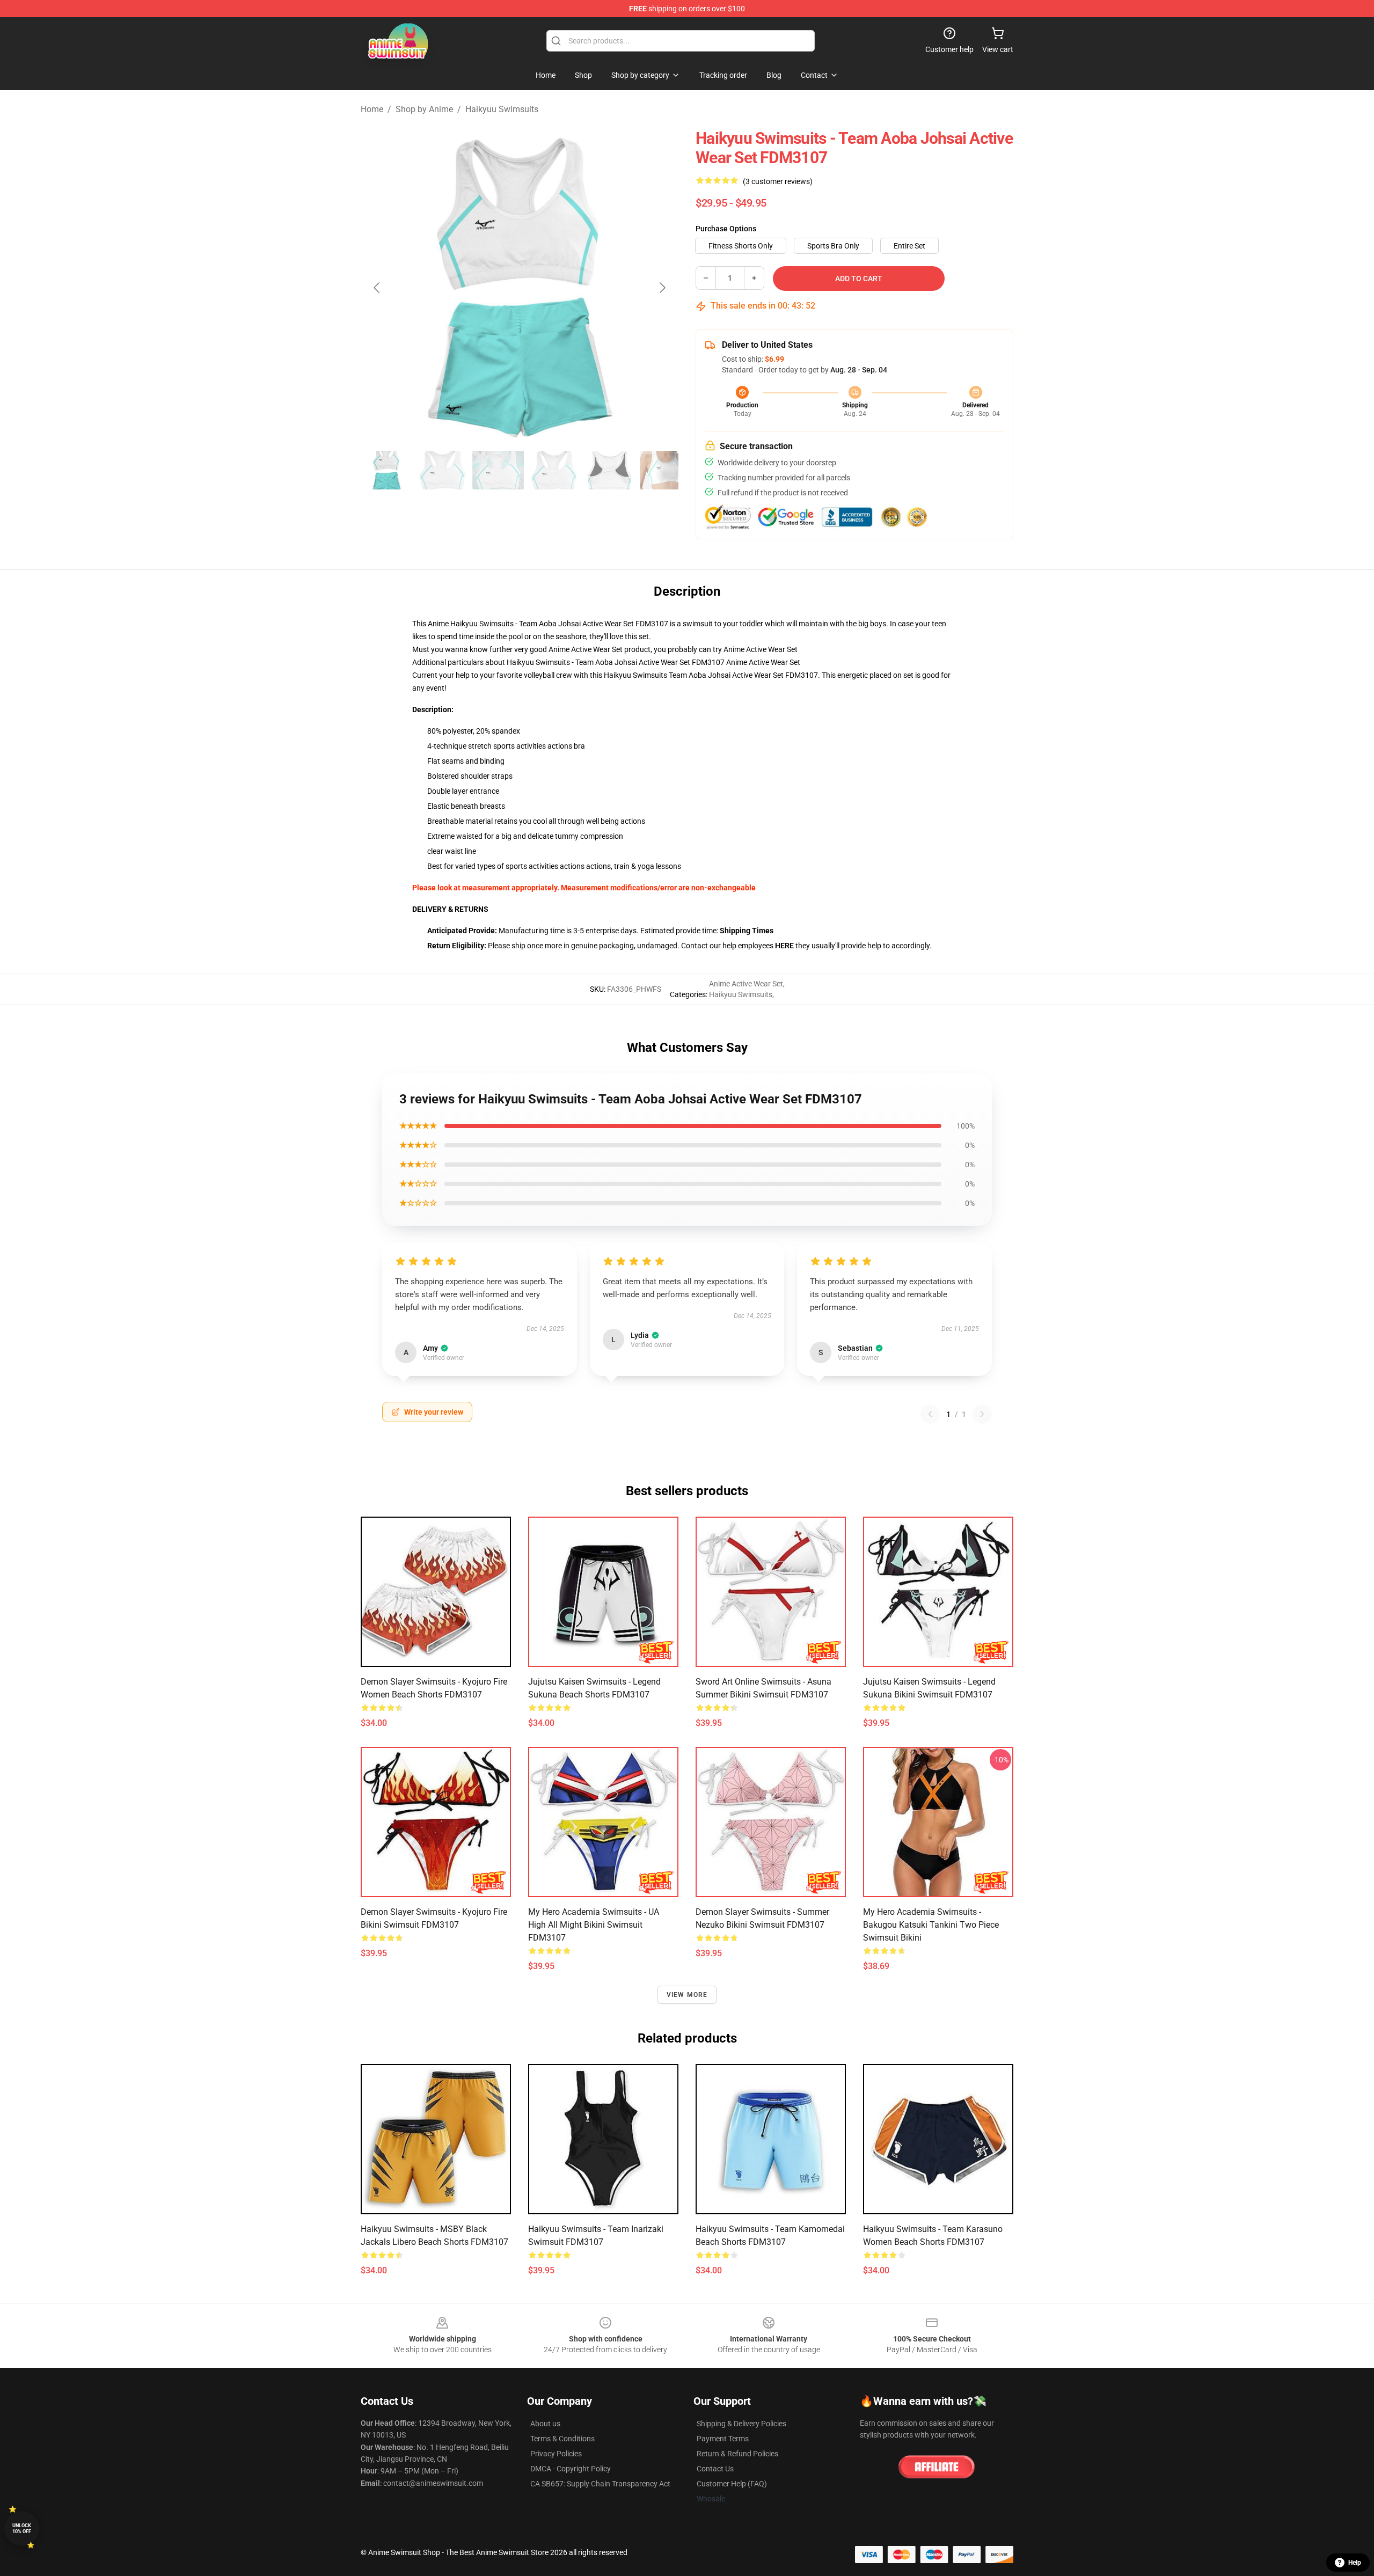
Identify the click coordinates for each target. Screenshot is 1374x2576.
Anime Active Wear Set (761, 649)
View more (687, 1995)
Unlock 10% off (22, 2529)
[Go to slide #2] (442, 470)
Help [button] (1355, 2563)
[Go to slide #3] (498, 470)
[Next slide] (662, 288)
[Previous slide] (377, 288)
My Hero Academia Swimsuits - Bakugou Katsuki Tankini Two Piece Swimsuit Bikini (931, 1925)
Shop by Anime (424, 109)
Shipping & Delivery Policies (741, 2424)
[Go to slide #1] (386, 470)
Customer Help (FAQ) (732, 2484)
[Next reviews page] (982, 1414)
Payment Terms (723, 2439)
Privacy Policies (556, 2454)
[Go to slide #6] (666, 470)
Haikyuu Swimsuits (502, 109)
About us (545, 2424)
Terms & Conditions (562, 2439)
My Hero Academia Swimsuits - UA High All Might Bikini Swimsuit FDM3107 (594, 1925)
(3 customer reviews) (778, 181)
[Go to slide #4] (554, 470)
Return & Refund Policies (737, 2454)
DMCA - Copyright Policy (571, 2469)
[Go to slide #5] (610, 470)
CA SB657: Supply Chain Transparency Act (600, 2484)
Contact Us (715, 2469)
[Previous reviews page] (930, 1414)
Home (372, 109)
